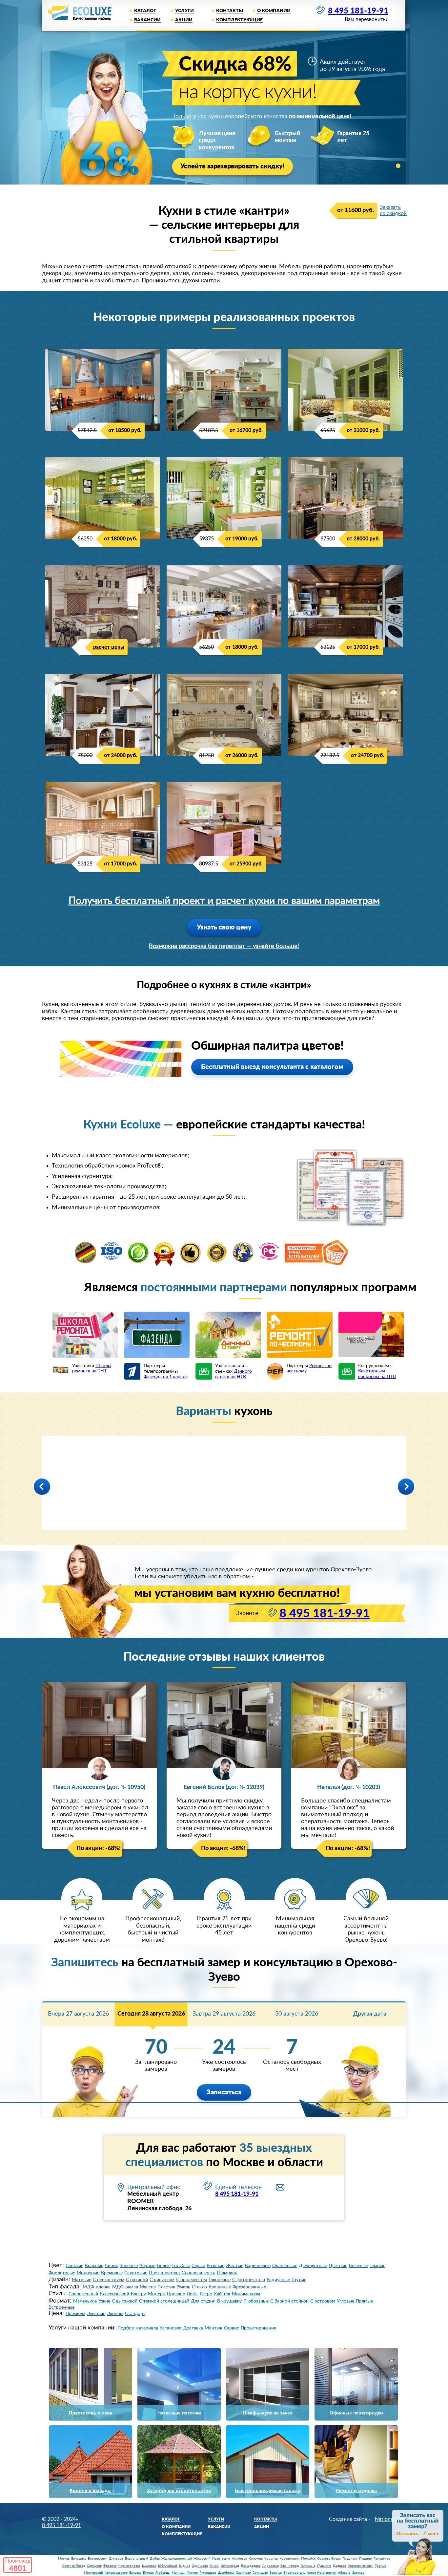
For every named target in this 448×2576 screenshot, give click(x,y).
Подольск (350, 2559)
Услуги (184, 11)
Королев (271, 2559)
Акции (184, 20)
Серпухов (94, 2566)
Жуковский (202, 2559)
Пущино (366, 2559)
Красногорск (289, 2559)
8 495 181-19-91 (358, 11)
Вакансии (147, 20)
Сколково (243, 2573)
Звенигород (290, 2566)
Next (406, 1487)
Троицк (380, 2566)
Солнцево (260, 2573)
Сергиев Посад (74, 2566)
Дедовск (339, 2566)
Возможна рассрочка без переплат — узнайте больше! (224, 946)
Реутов (193, 2573)
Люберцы (163, 2573)
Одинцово (200, 2566)
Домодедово (251, 2566)
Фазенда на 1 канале (166, 1377)
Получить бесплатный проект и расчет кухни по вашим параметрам (224, 901)
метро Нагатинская (322, 2573)
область (344, 2573)
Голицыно (308, 2566)
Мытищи (179, 2573)
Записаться (224, 2092)
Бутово (148, 2573)
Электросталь (294, 2573)
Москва (64, 2559)
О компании (274, 11)
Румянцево (208, 2573)
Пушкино (324, 2566)
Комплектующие (239, 20)
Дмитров (116, 2559)
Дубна (155, 2559)
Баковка (135, 2573)
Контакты (230, 11)
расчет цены (109, 647)
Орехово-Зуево (329, 2559)
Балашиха (79, 2559)
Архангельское (116, 2573)
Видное (184, 2566)
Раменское (382, 2559)
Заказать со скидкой (393, 210)
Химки (214, 2566)
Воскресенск (98, 2559)
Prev (42, 1487)
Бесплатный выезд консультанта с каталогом (272, 1067)
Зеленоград (230, 2566)
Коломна (256, 2559)
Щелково (149, 2566)
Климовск (239, 2559)
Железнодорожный (177, 2559)
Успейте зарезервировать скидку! (233, 166)
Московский (93, 2573)
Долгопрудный (136, 2559)
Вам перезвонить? (366, 20)
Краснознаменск (360, 2566)
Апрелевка (271, 2566)
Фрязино (110, 2566)
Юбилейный (168, 2566)
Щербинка (226, 2573)
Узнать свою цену (224, 928)
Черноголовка (129, 2566)
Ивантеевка (221, 2559)
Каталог (145, 11)
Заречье (276, 2573)
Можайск (308, 2559)
